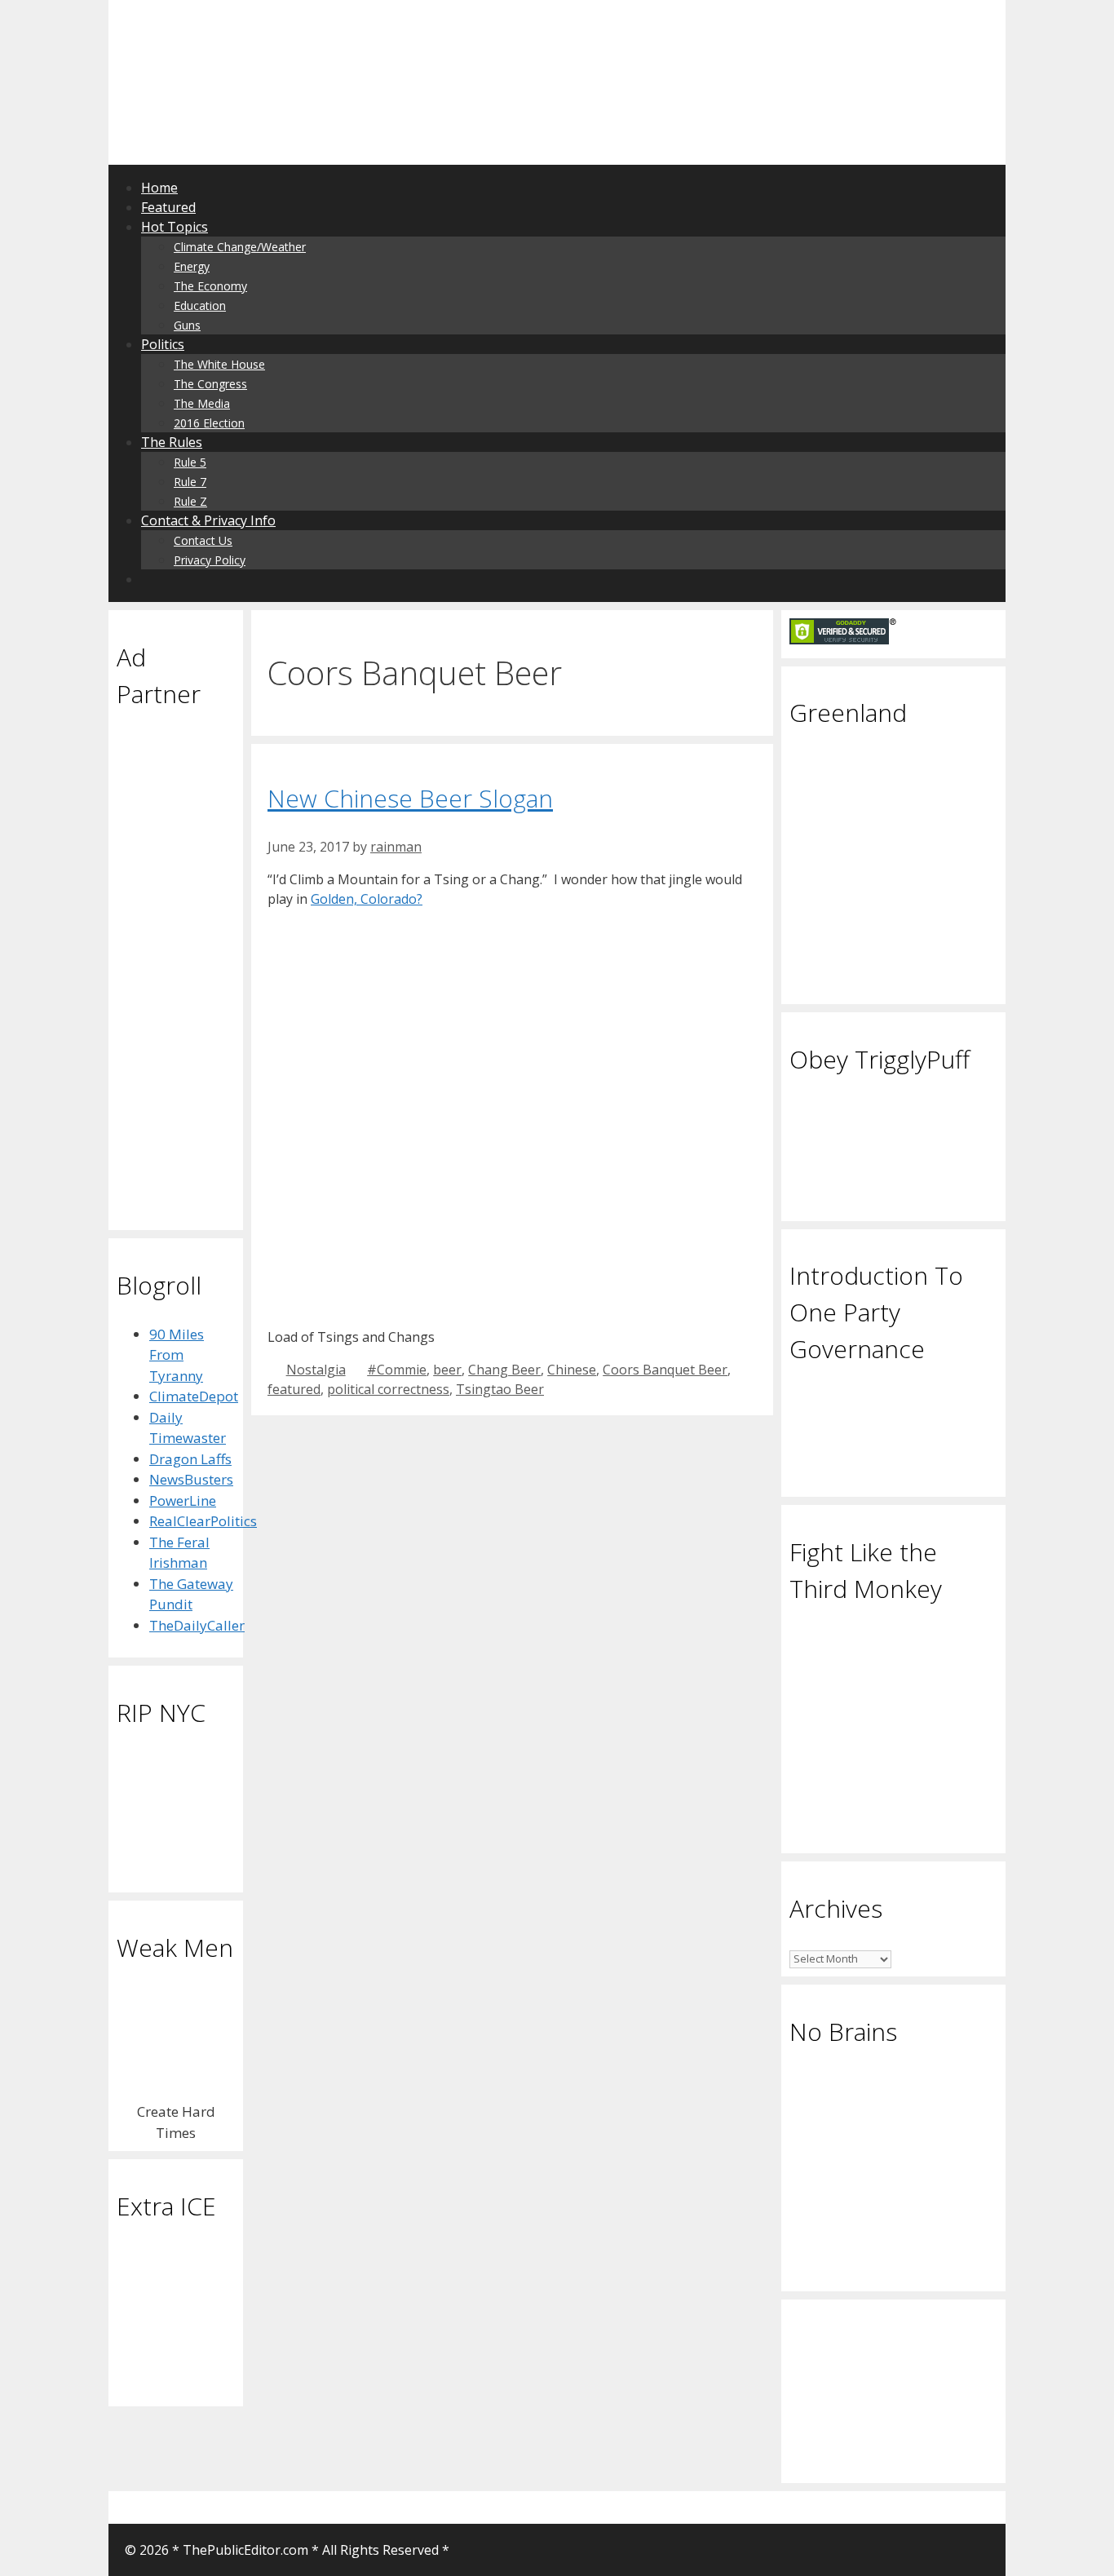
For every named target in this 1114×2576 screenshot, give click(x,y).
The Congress (210, 384)
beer (447, 1370)
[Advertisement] (324, 37)
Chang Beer (504, 1370)
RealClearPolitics (203, 1521)
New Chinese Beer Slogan (410, 798)
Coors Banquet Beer (665, 1370)
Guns (187, 325)
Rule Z (190, 501)
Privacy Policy (210, 560)
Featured (168, 207)
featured (294, 1389)
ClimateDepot (194, 1396)
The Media (202, 403)
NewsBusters (191, 1479)
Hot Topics (175, 227)
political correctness (388, 1389)
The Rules (172, 442)
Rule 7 (190, 482)
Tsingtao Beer (500, 1389)
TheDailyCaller (197, 1625)
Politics (163, 344)
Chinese (572, 1370)
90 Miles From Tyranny (177, 1355)
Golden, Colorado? (367, 899)
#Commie (397, 1370)
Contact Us (203, 540)
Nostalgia (316, 1370)
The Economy (210, 286)
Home (159, 188)
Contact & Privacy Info (208, 520)
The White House (219, 364)
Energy (192, 266)
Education (200, 305)
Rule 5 (190, 462)
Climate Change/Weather (240, 247)
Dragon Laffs (190, 1459)
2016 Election (209, 423)
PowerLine (183, 1500)
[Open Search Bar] (150, 579)
